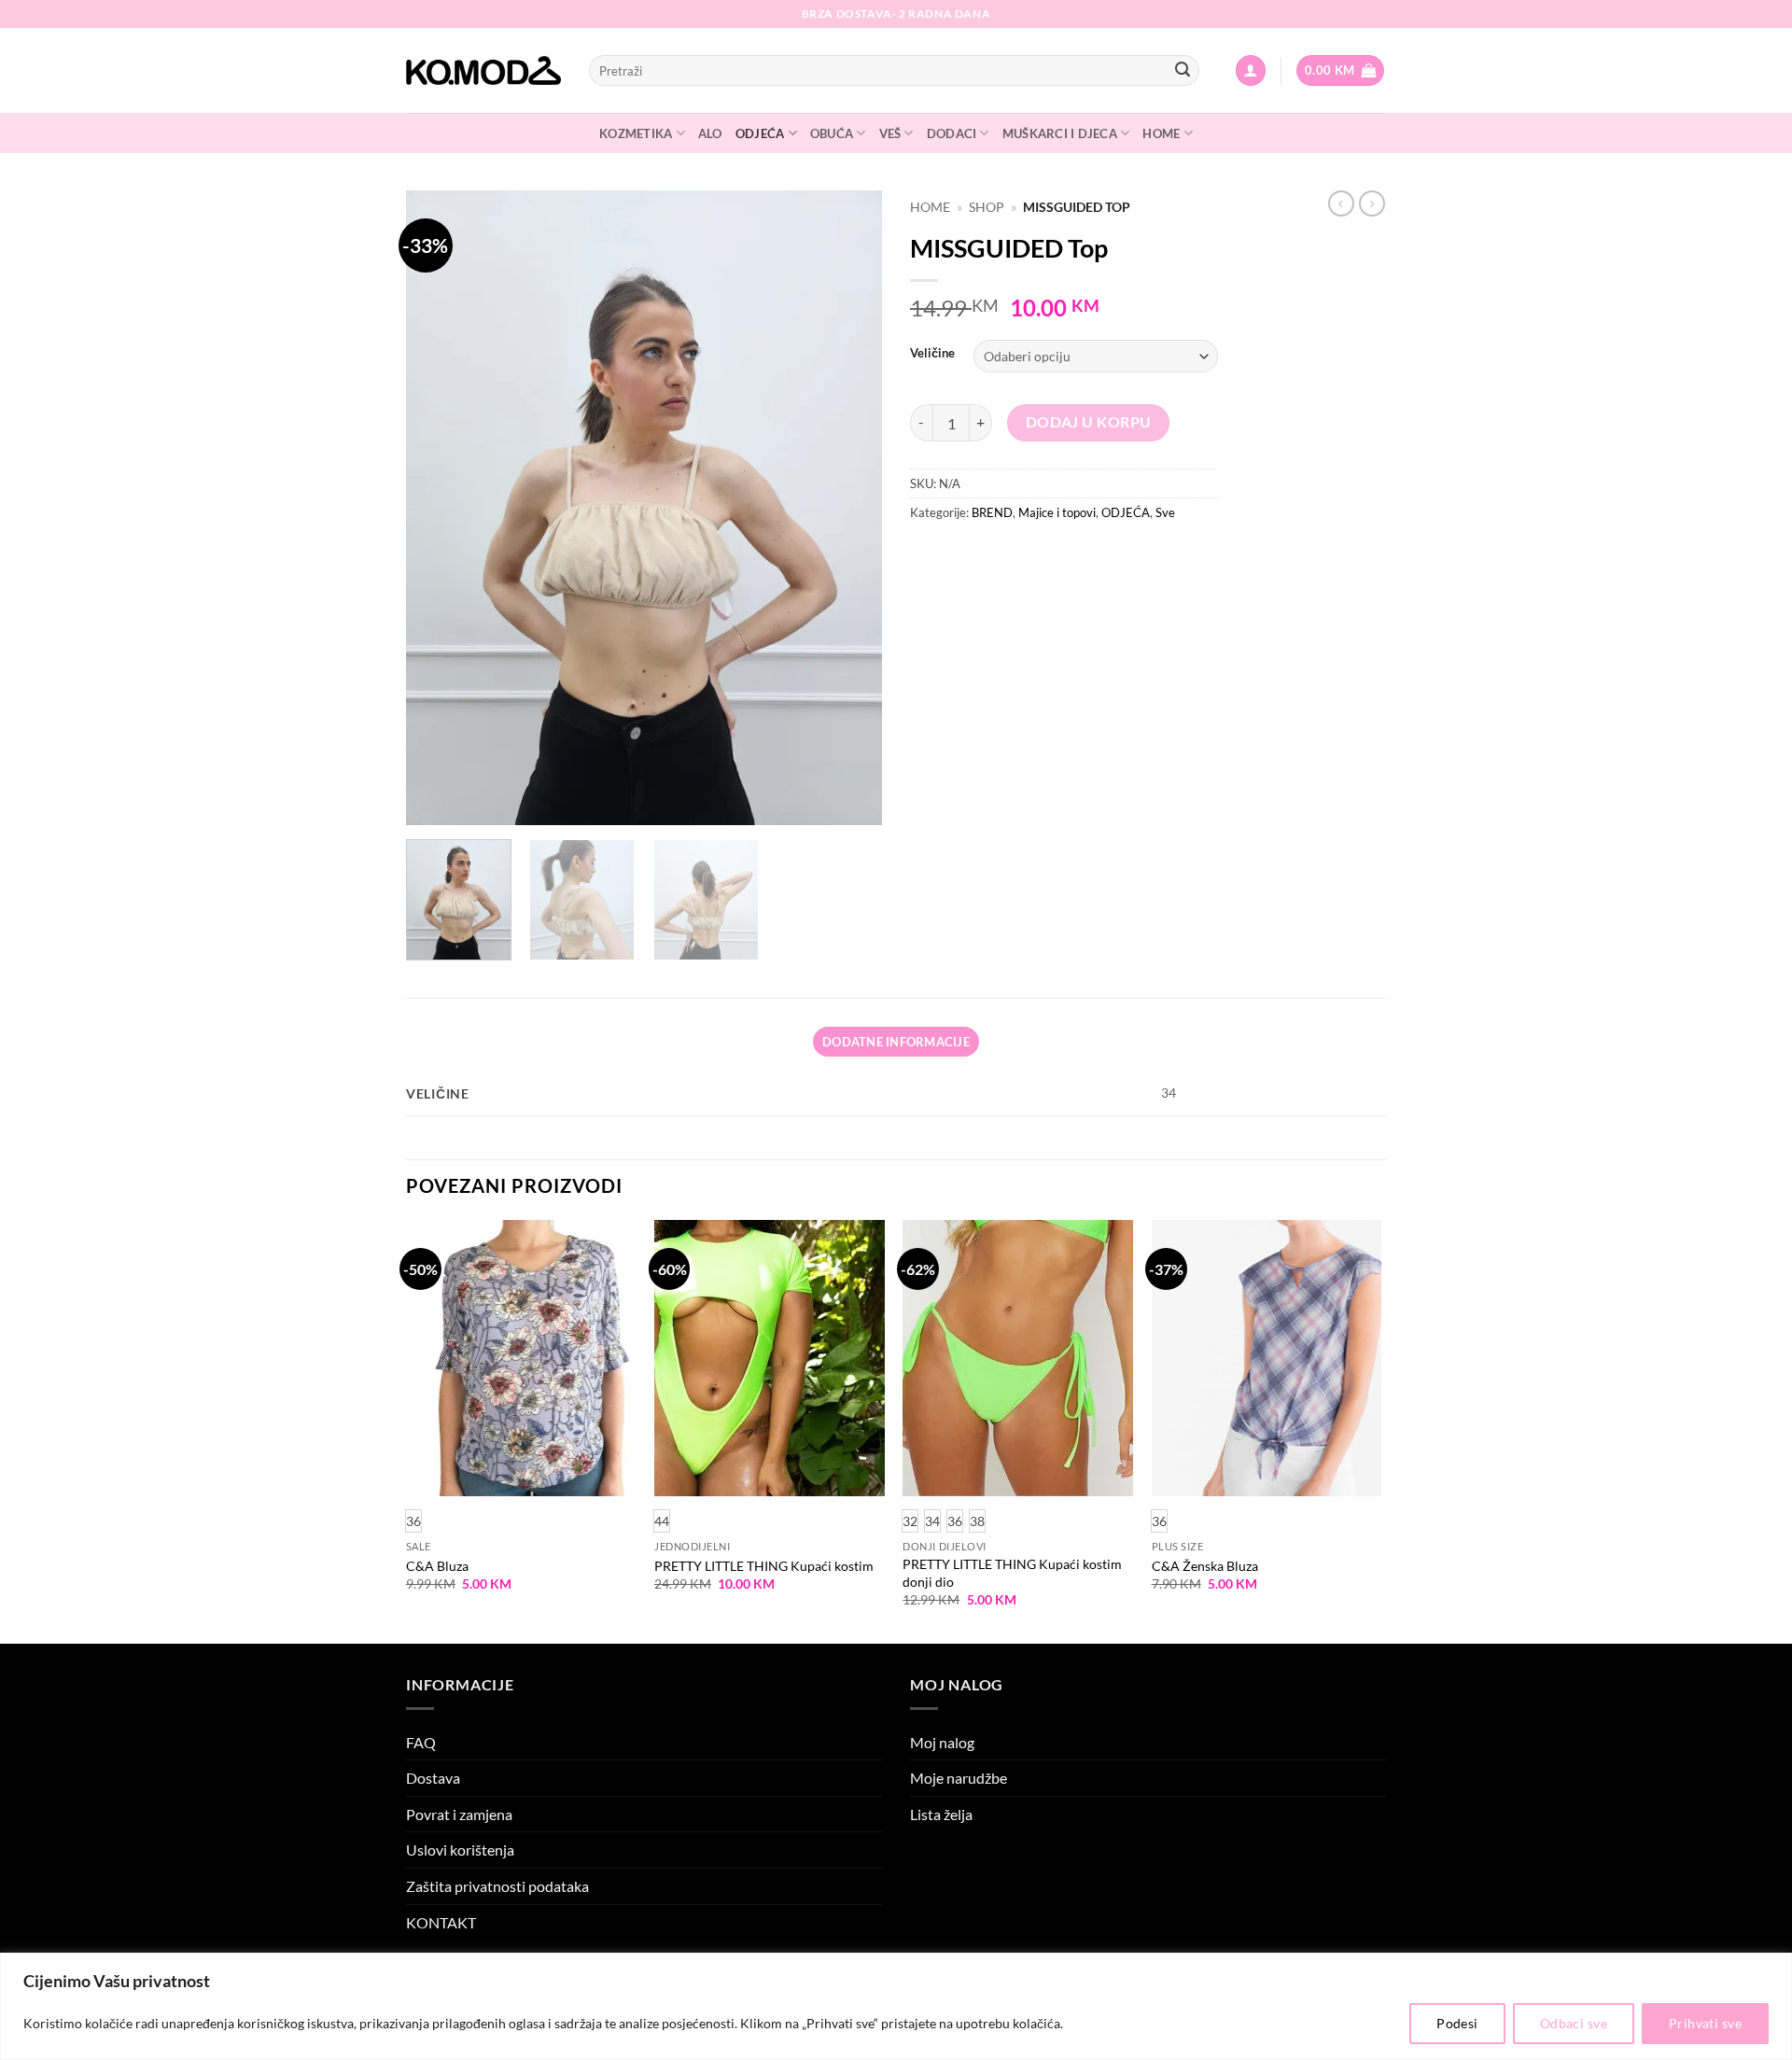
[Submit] (1183, 71)
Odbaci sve (1574, 2023)
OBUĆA (832, 133)
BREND (992, 512)
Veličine (932, 354)
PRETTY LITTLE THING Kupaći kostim (764, 1566)
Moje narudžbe (959, 1778)
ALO (710, 133)
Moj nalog (942, 1742)
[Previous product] (1372, 203)
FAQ (421, 1742)
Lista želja (941, 1814)
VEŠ (890, 133)
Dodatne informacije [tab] (896, 1042)
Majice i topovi (1057, 512)
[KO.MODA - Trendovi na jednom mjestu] (483, 71)
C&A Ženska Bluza (1205, 1566)
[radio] (662, 1521)
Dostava (433, 1778)
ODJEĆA (760, 133)
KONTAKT (441, 1922)
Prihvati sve (1705, 2023)
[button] (1251, 70)
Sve (1165, 512)
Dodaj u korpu (1089, 422)
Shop (987, 207)
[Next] (849, 508)
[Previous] (439, 508)
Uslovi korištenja (460, 1850)
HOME (1161, 133)
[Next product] (1341, 203)
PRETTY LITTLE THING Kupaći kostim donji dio (1012, 1573)
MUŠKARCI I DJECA (1060, 133)
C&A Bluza (437, 1566)
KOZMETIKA (636, 133)
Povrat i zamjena (459, 1814)
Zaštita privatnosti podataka (497, 1886)
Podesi (1457, 2023)
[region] (896, 2006)
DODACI (952, 133)
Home (930, 207)
